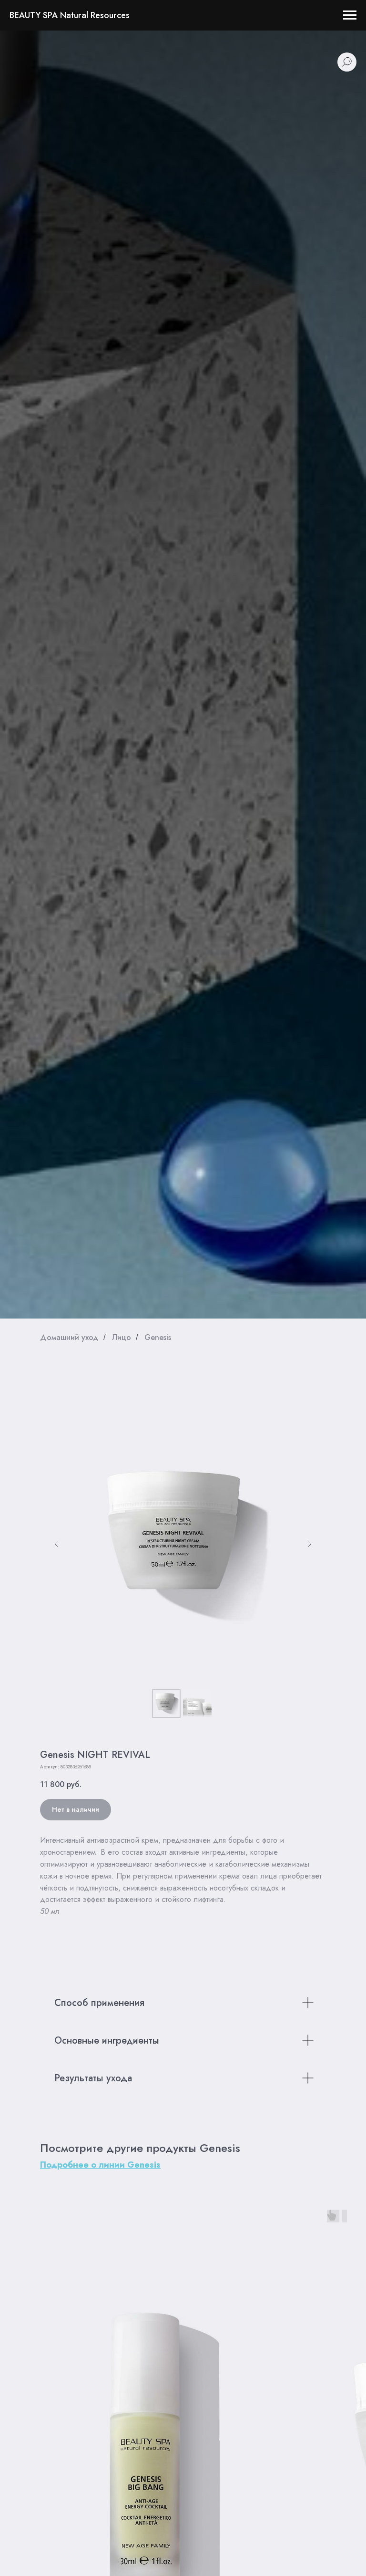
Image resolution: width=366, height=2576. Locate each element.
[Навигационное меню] (350, 15)
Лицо (122, 1337)
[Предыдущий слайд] (57, 1544)
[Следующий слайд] (309, 1544)
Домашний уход (69, 1337)
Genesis (158, 1337)
